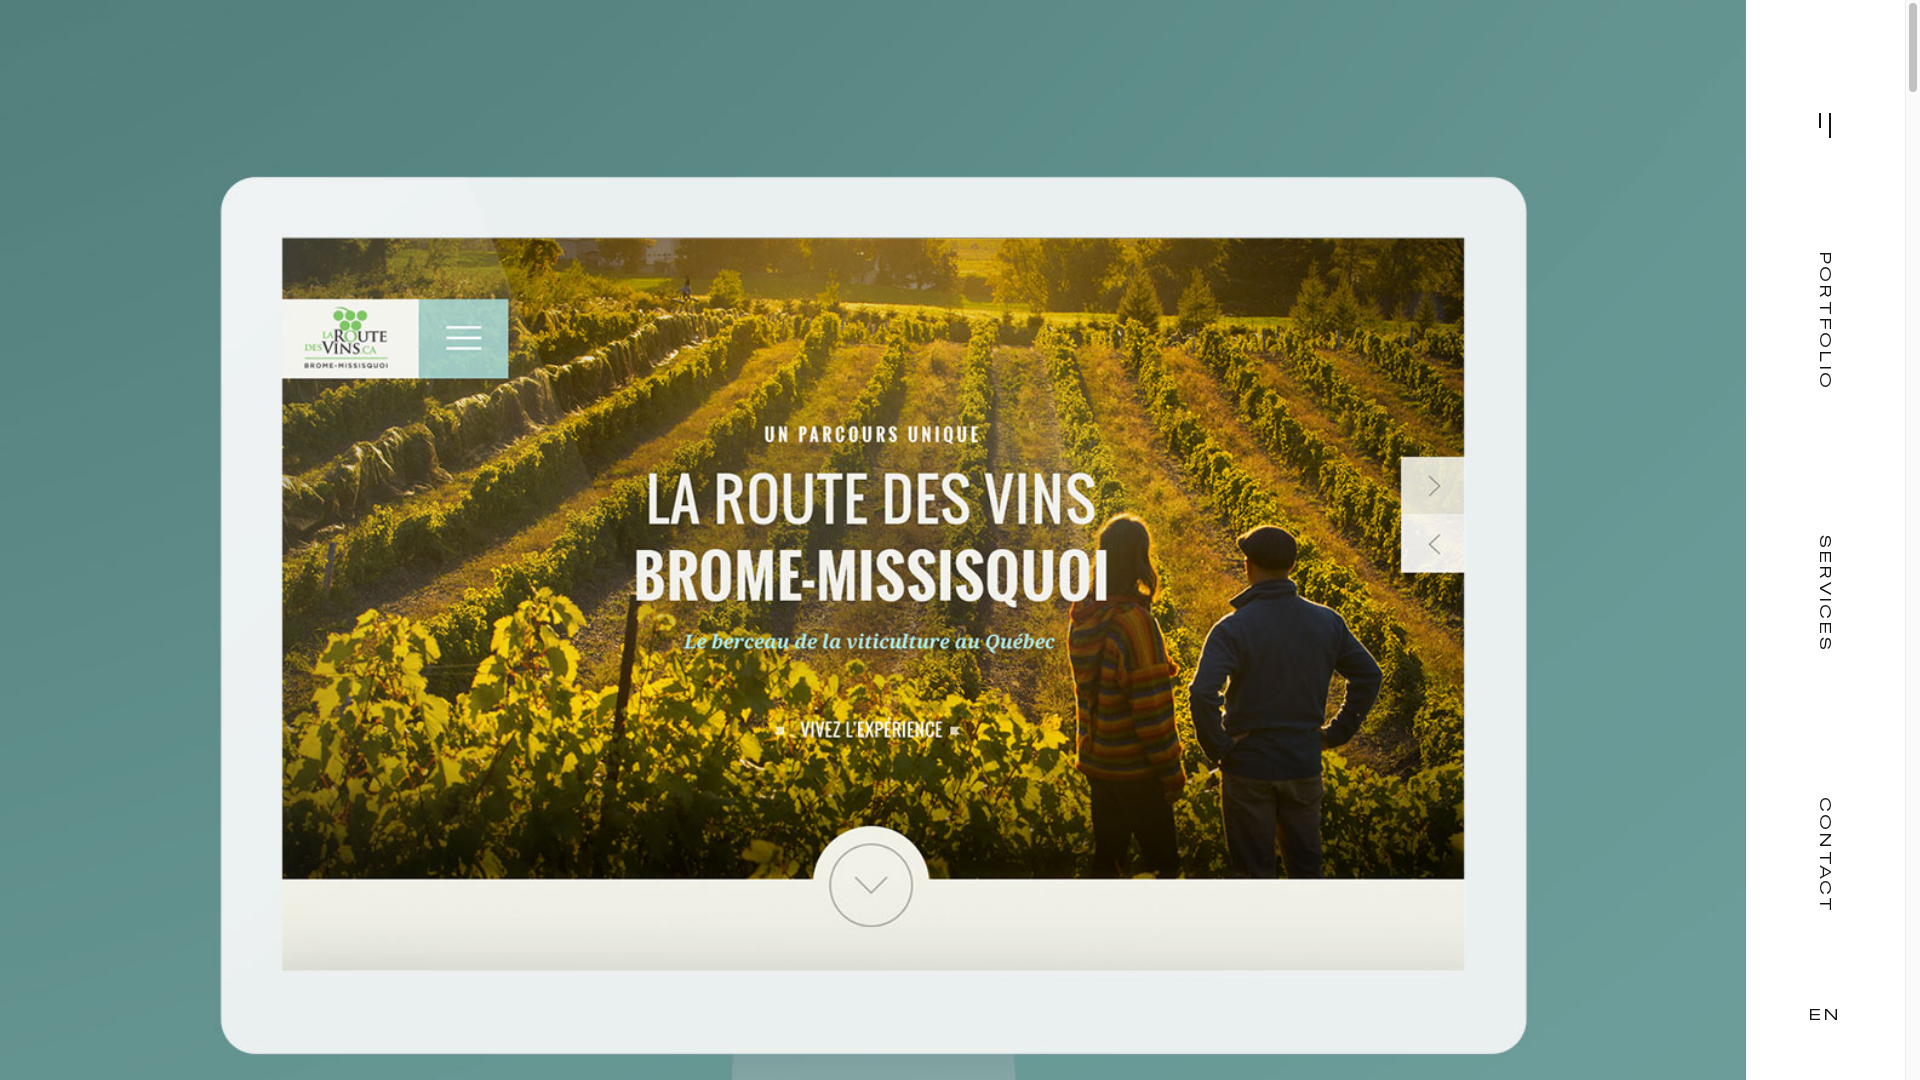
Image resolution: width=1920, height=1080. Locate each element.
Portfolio (1825, 320)
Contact (1825, 855)
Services (1825, 593)
